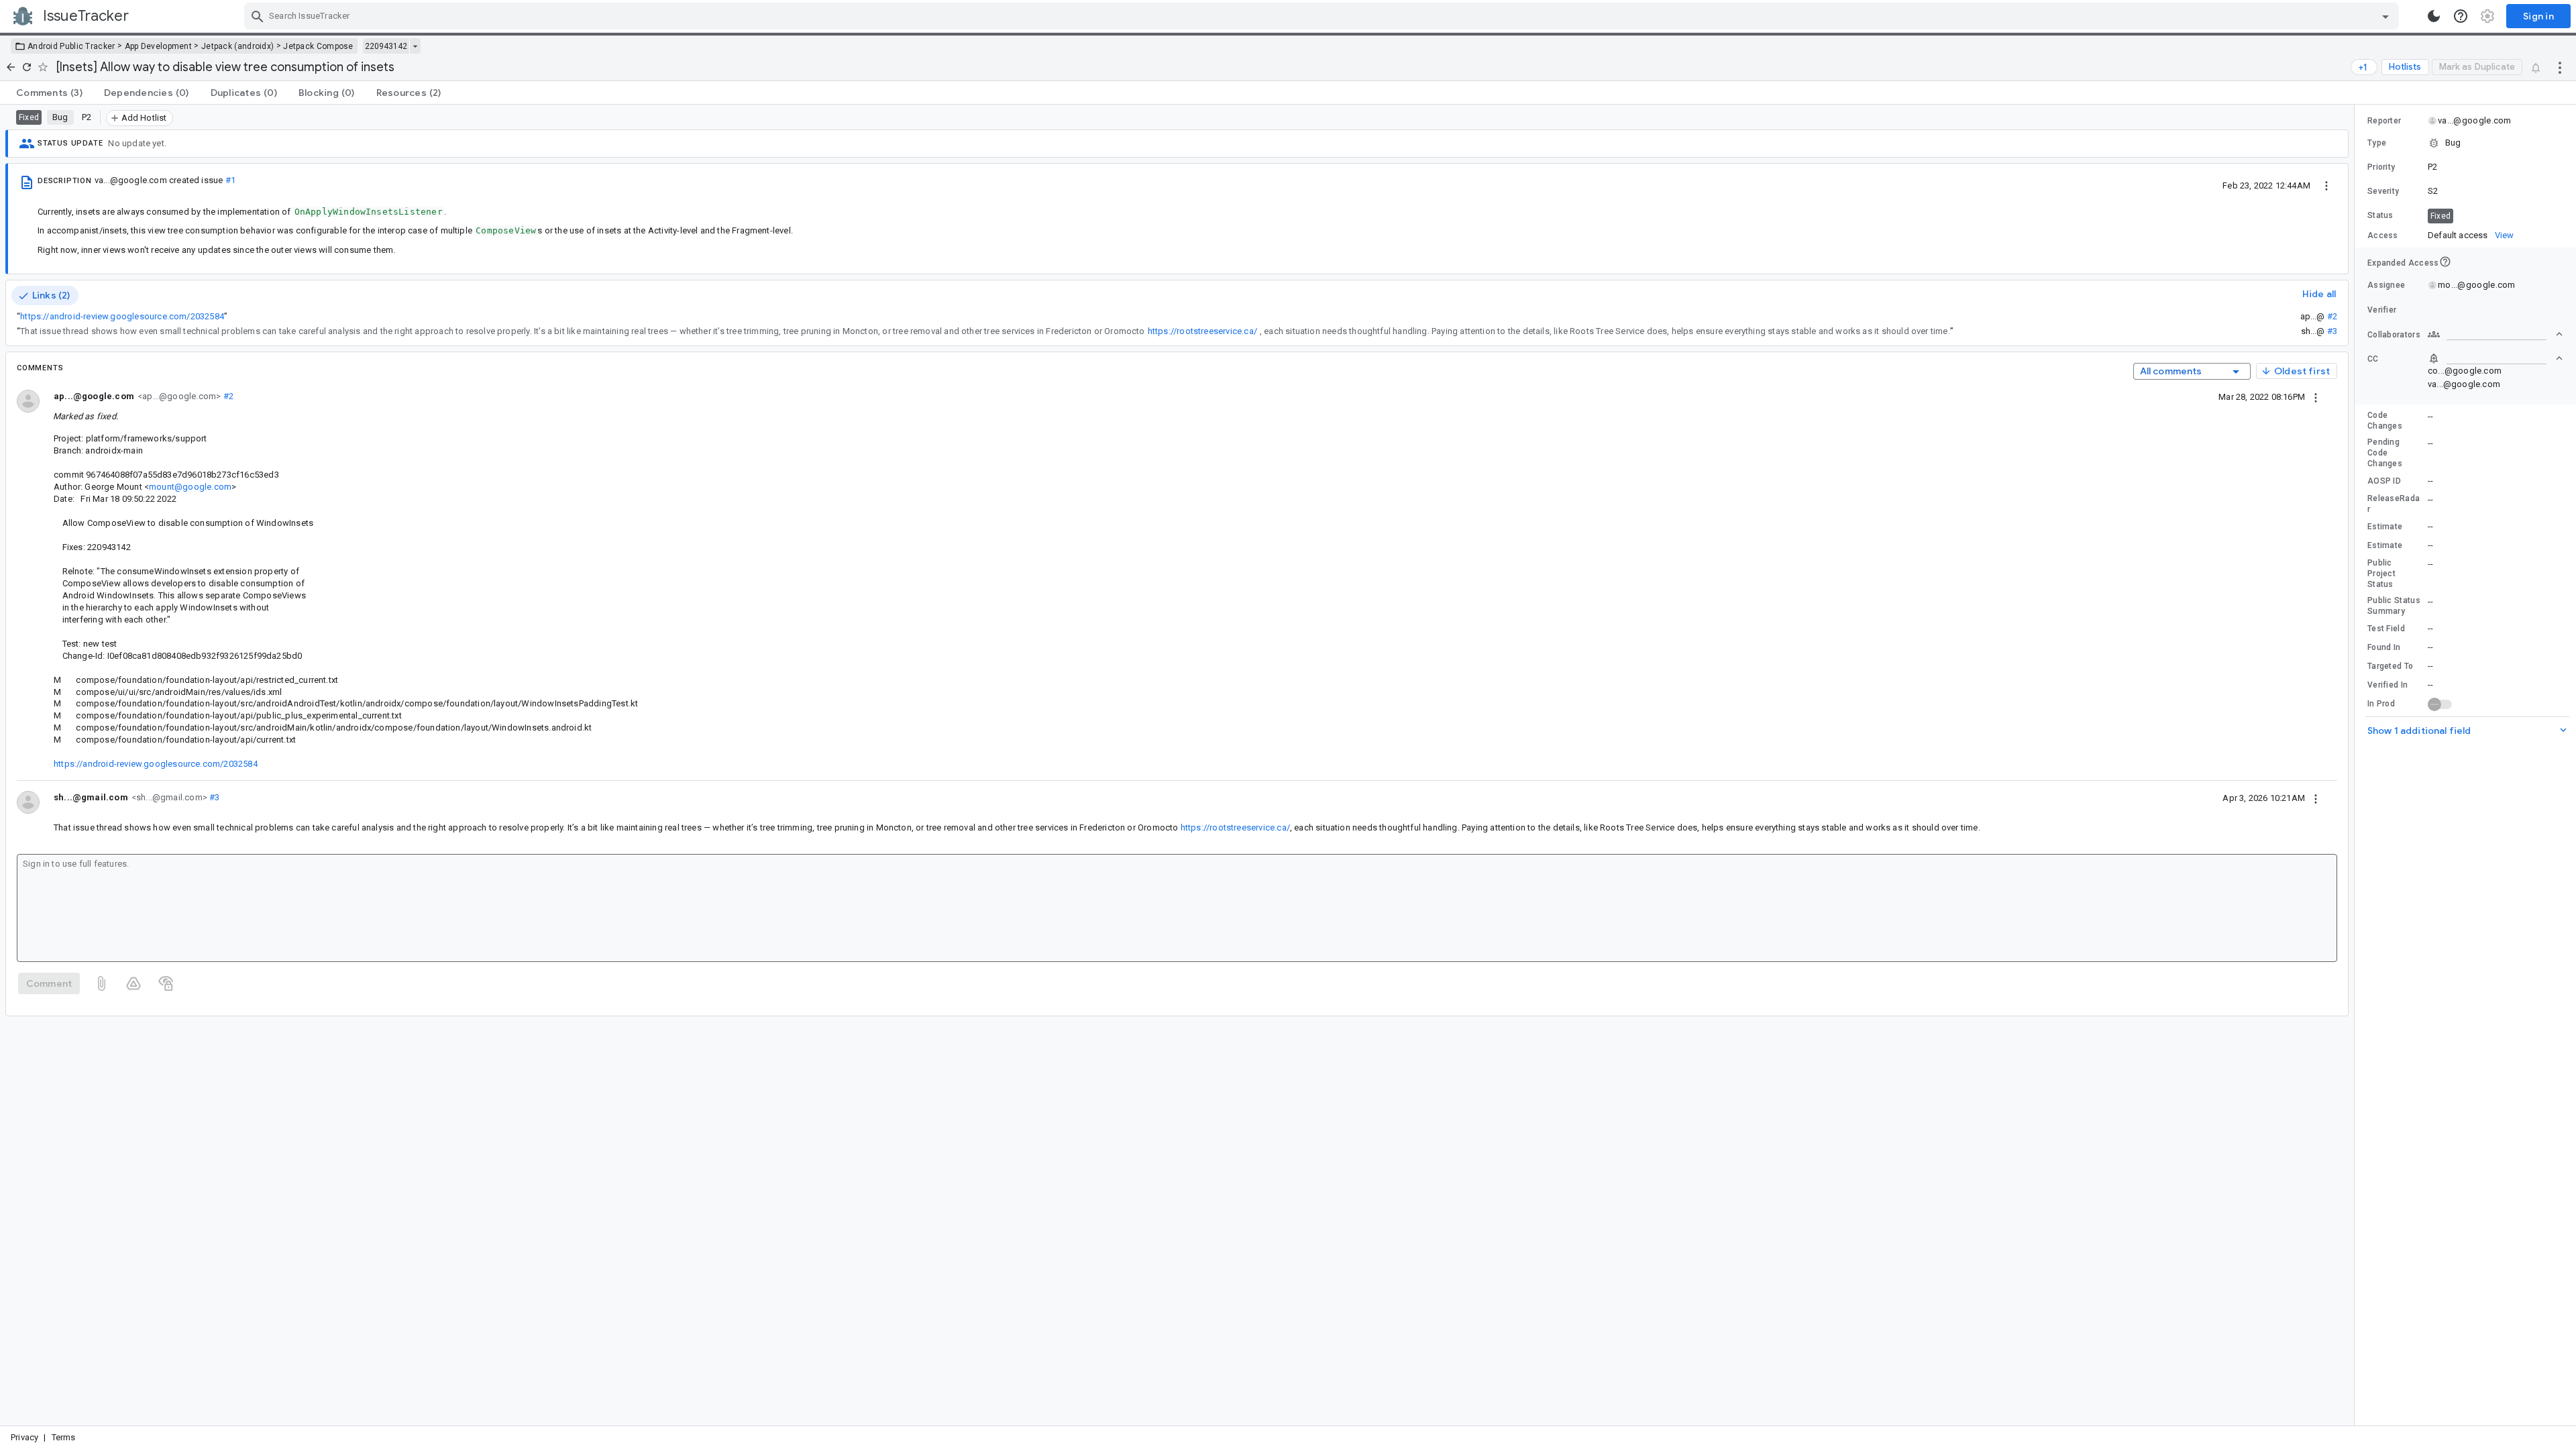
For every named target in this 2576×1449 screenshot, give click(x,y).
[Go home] (11, 67)
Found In (2384, 647)
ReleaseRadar (2394, 504)
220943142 (386, 46)
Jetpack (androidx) (237, 46)
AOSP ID (2384, 481)
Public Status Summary (2394, 606)
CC (2373, 359)
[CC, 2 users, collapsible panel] (2495, 358)
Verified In (2387, 685)
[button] (2465, 143)
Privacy (24, 1437)
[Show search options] (2385, 16)
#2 (2332, 316)
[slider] (2357, 765)
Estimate (2385, 527)
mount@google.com (190, 487)
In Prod (2381, 704)
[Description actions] (2326, 185)
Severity (2383, 191)
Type (2377, 143)
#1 (230, 180)
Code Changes (2385, 421)
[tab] (49, 93)
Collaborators (2394, 335)
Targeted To (2390, 666)
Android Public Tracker (71, 46)
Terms (64, 1437)
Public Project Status (2381, 574)
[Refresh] (27, 67)
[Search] (258, 16)
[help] (2461, 16)
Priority (2381, 167)
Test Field (2386, 629)
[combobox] (1323, 16)
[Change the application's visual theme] (2434, 16)
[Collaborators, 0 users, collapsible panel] (2495, 334)
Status (2380, 215)
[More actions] (2560, 67)
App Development (159, 46)
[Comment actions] (2316, 396)
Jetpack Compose (318, 46)
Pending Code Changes (2385, 453)
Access (2383, 235)
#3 (2332, 331)
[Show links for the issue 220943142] (415, 46)
